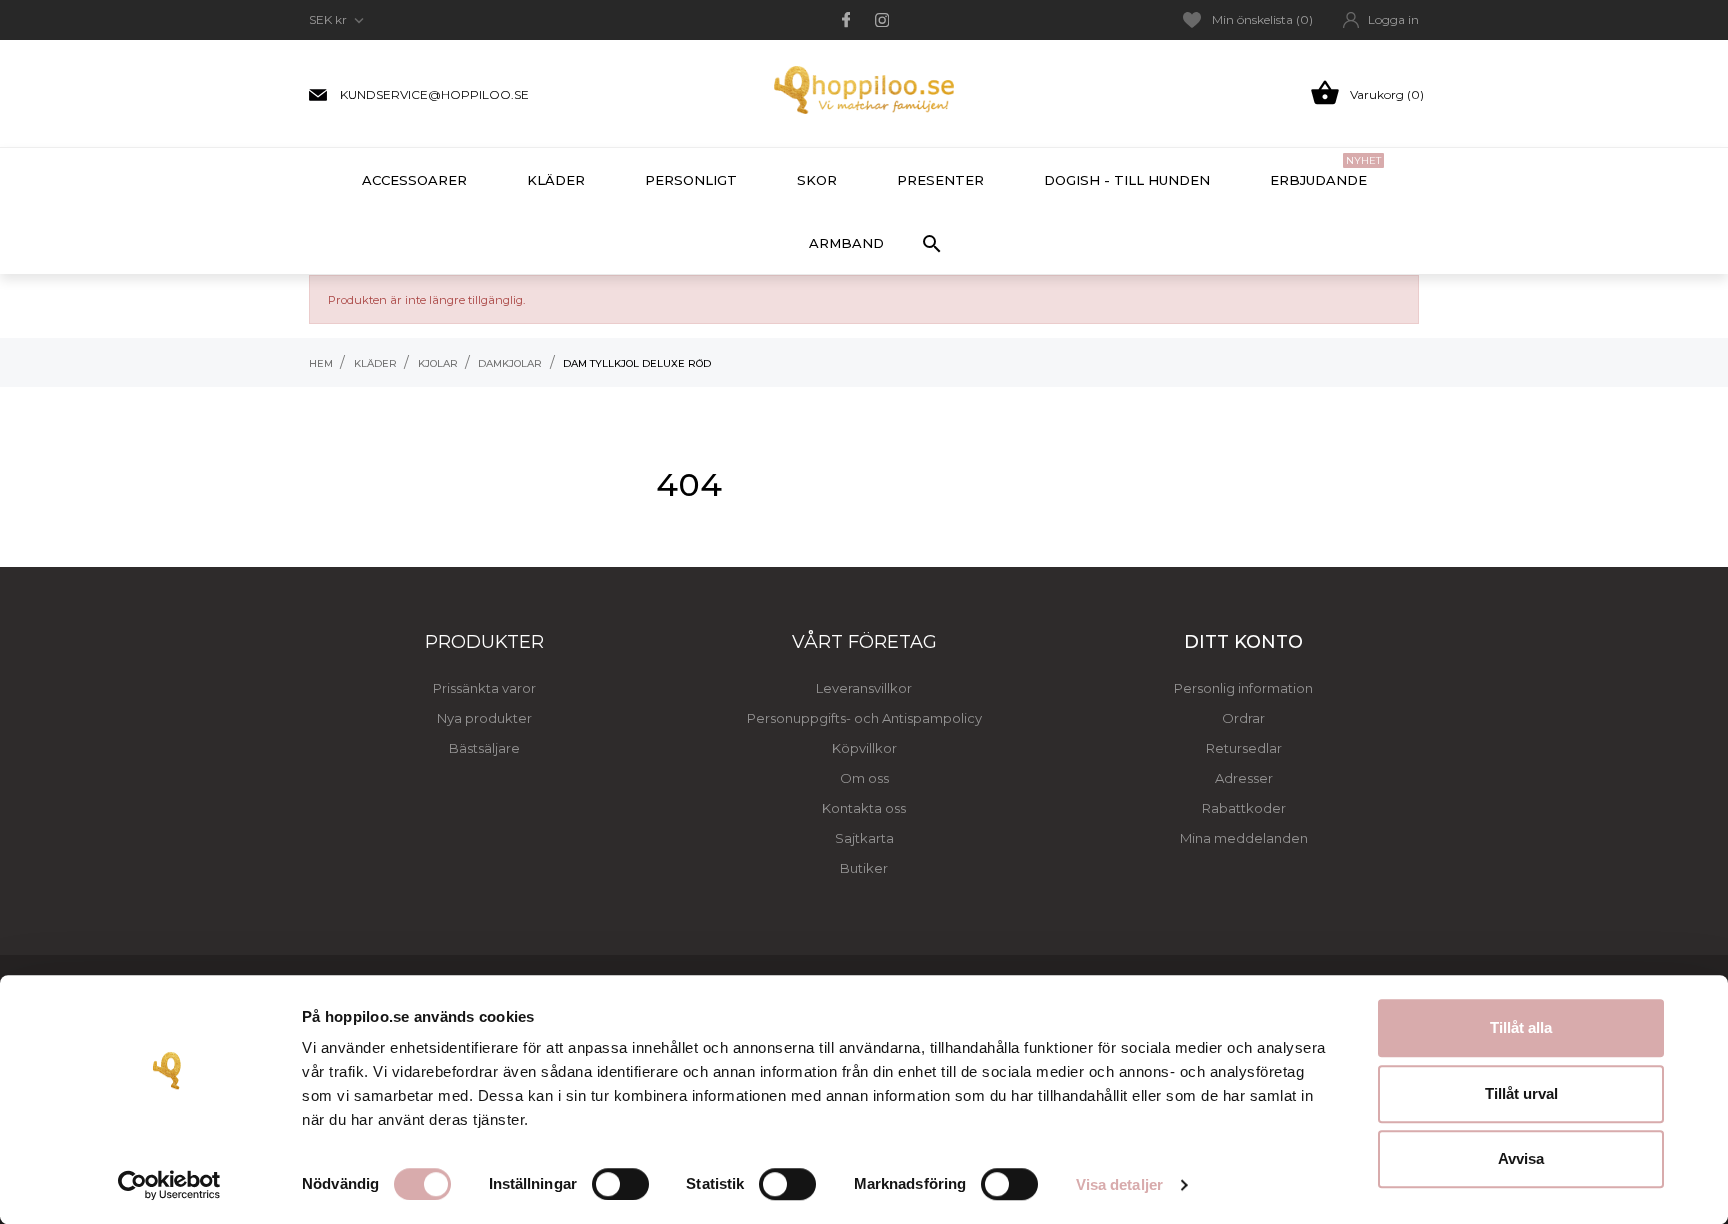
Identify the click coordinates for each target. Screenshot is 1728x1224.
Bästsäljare (484, 748)
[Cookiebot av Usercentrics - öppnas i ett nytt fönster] (169, 1185)
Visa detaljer (1119, 1184)
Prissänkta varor (484, 688)
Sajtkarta (864, 838)
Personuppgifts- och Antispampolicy (864, 718)
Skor (817, 180)
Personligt (691, 180)
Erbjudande (1325, 171)
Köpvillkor (864, 748)
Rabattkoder (1244, 808)
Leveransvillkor (864, 688)
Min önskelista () (1262, 19)
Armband (846, 243)
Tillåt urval (1521, 1093)
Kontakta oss (864, 808)
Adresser (1244, 778)
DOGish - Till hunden (1127, 180)
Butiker (864, 868)
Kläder (556, 180)
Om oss (864, 778)
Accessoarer (414, 180)
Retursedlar (1244, 748)
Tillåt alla (1521, 1027)
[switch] (620, 1184)
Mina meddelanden (1244, 838)
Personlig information (1243, 688)
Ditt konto (1243, 642)
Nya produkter (484, 718)
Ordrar (1243, 718)
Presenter (940, 180)
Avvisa (1521, 1158)
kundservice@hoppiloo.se (434, 94)
